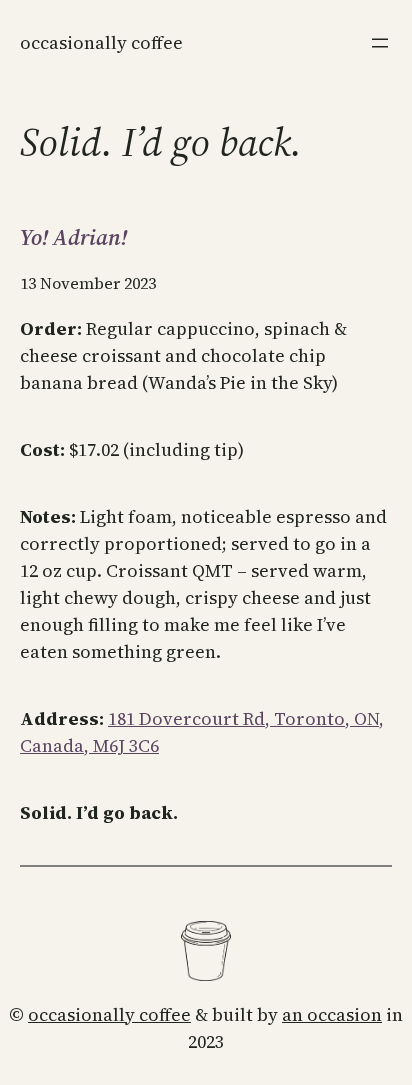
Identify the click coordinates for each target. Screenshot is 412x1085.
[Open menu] (380, 43)
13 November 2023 (88, 283)
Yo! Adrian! (73, 237)
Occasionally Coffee (101, 42)
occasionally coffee (109, 1014)
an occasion (332, 1014)
